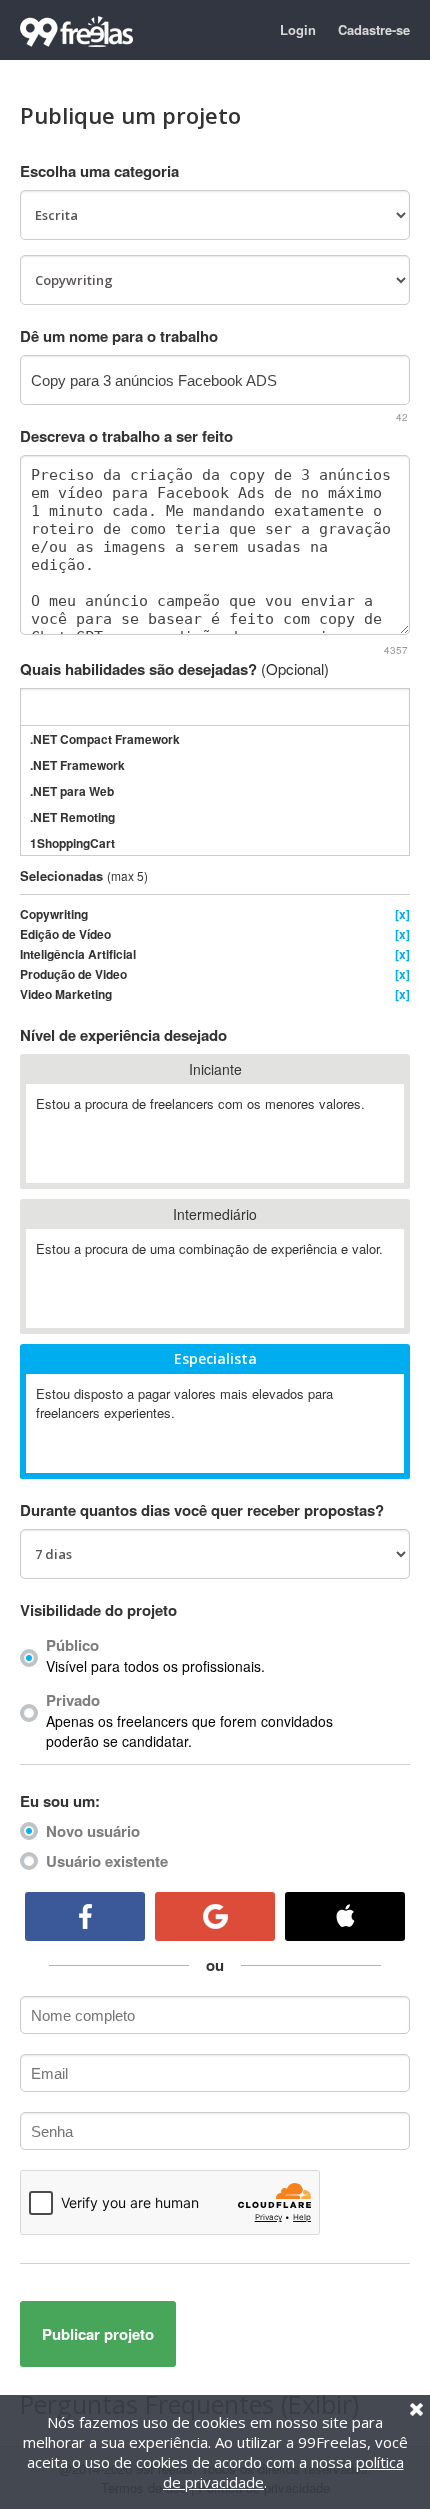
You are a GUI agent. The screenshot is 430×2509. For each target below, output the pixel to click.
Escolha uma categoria (99, 171)
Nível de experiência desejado (123, 1035)
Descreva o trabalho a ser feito (126, 436)
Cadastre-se (374, 29)
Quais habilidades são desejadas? (174, 669)
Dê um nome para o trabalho (119, 336)
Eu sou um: (60, 1801)
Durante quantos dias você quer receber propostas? (202, 1510)
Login (298, 29)
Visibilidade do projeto (98, 1610)
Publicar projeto (98, 2334)
